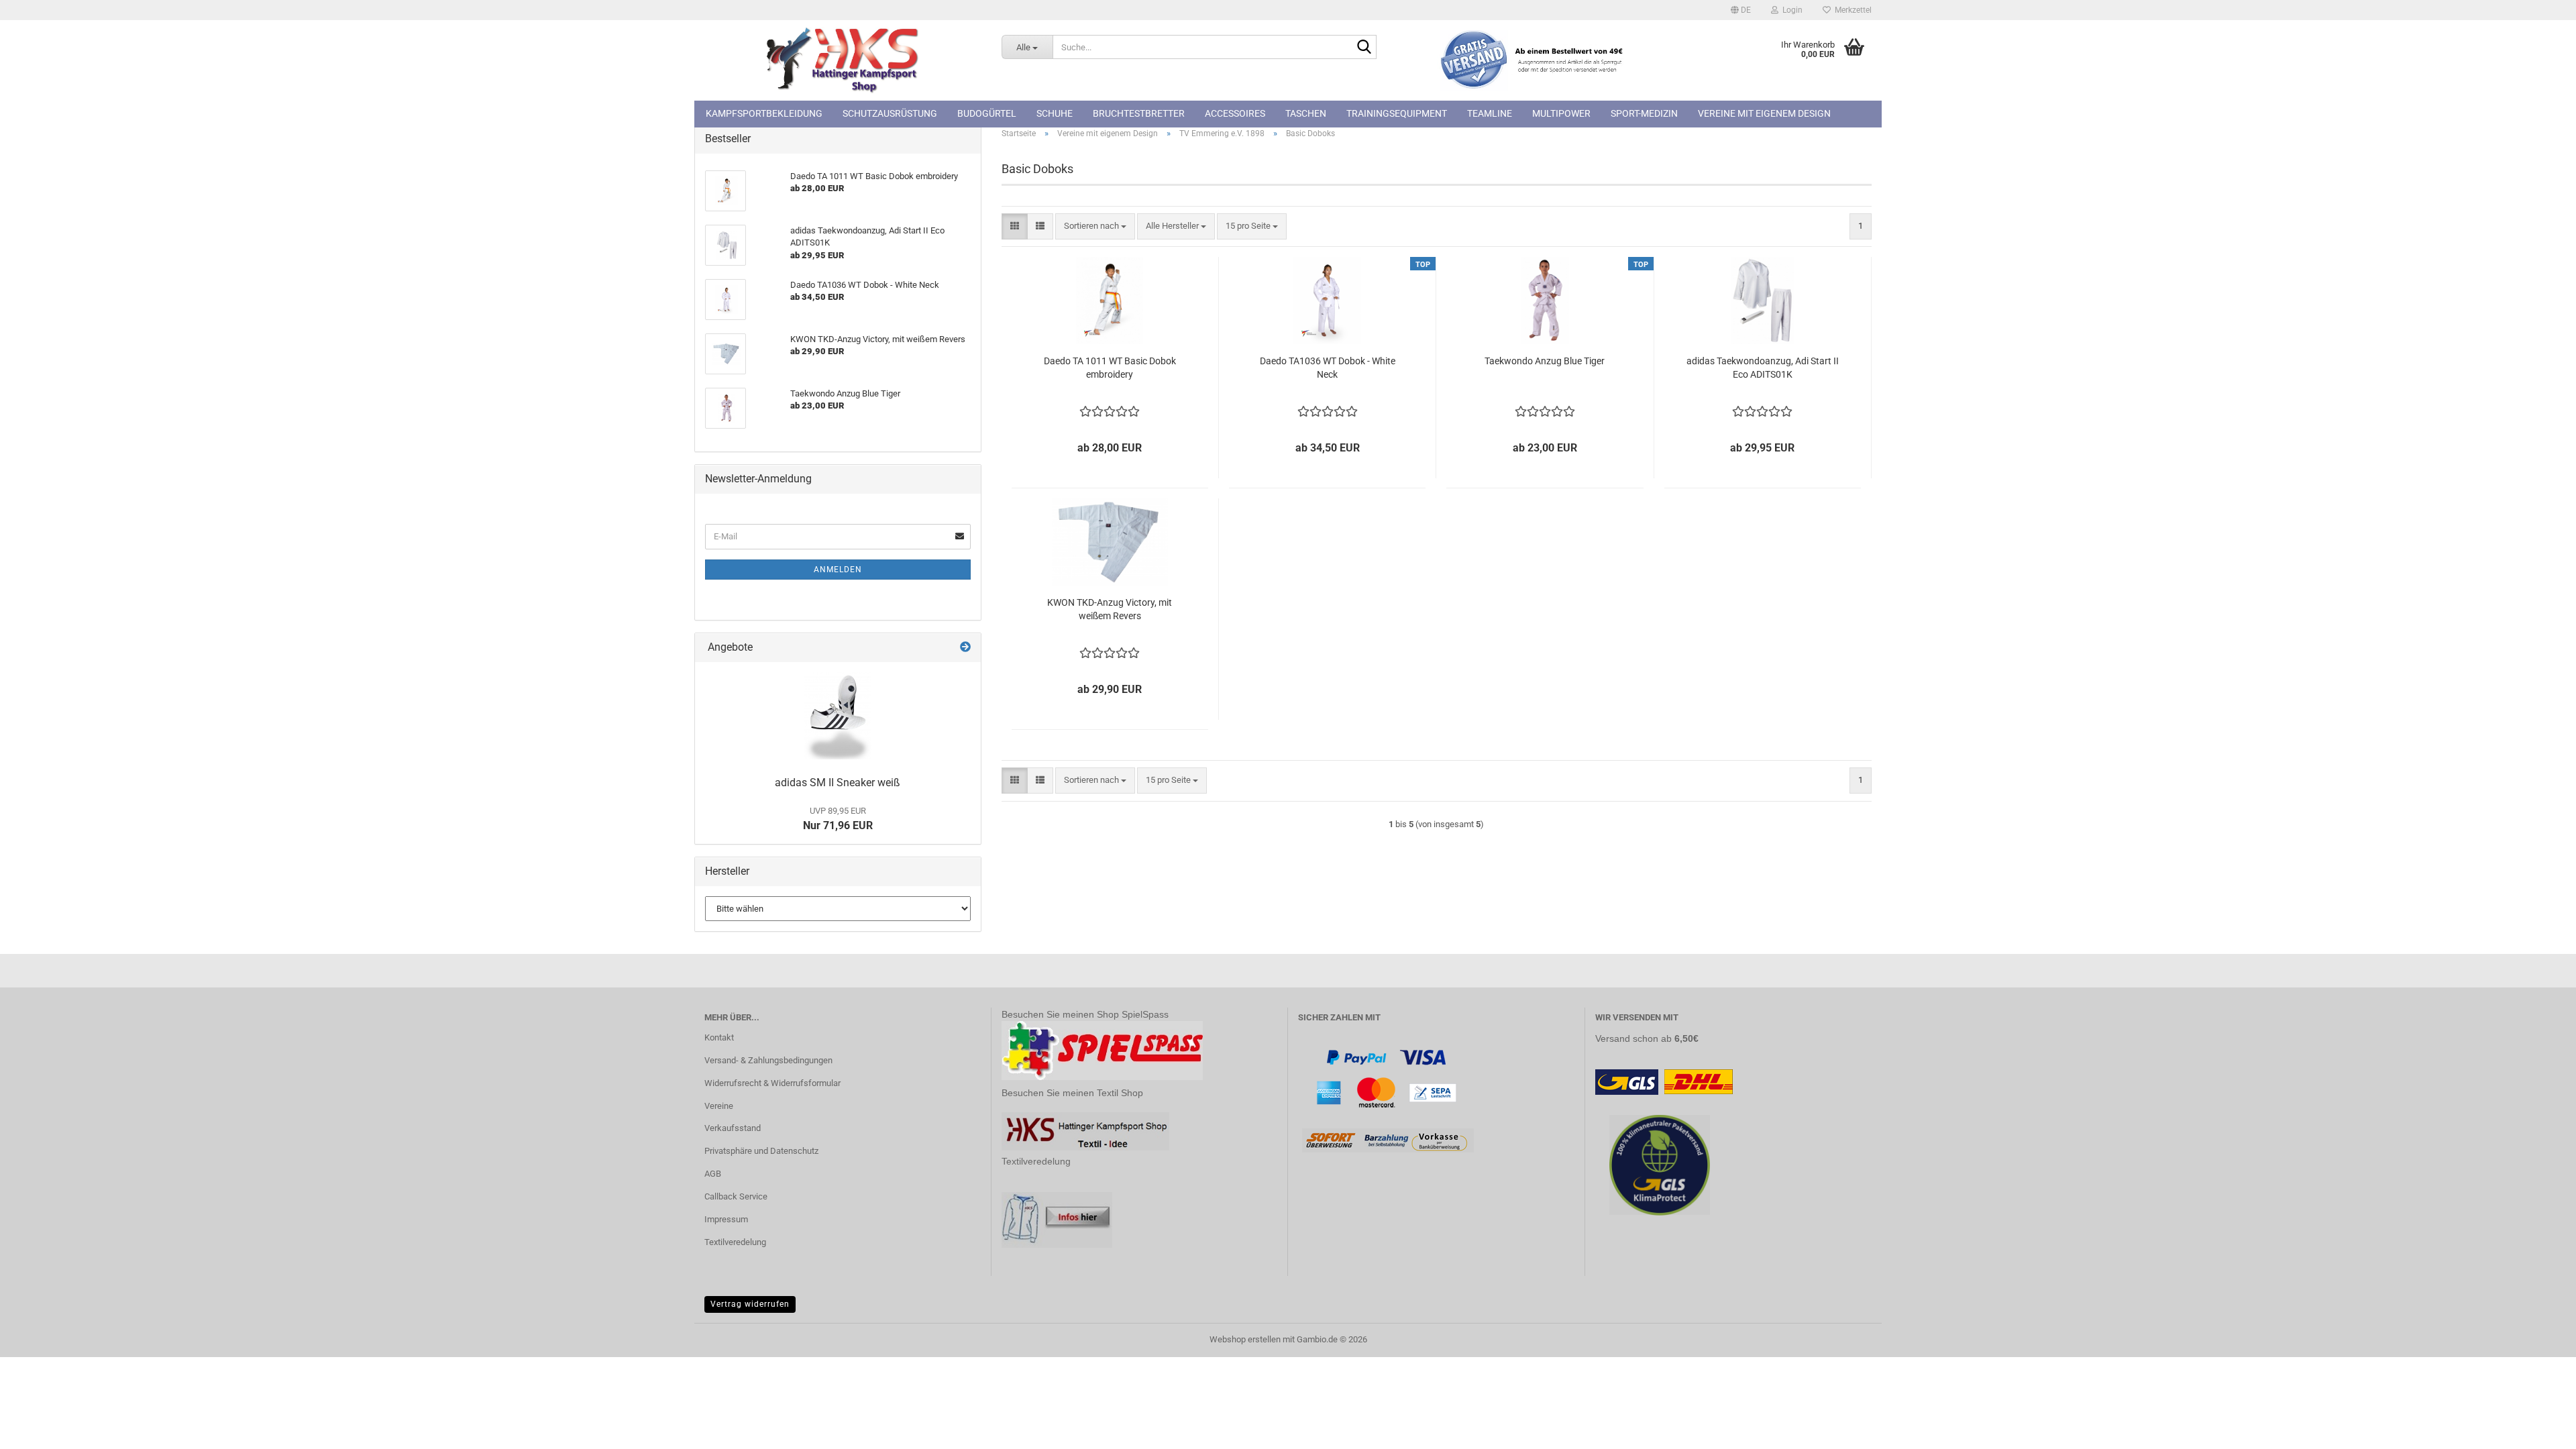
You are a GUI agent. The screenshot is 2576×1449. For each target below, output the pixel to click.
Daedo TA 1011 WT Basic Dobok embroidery (1110, 368)
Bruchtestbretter (1139, 113)
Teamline (1490, 113)
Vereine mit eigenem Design (1764, 113)
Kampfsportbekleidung (764, 113)
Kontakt (719, 1037)
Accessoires (1235, 113)
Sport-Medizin (1644, 113)
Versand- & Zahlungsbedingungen (768, 1060)
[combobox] (1095, 226)
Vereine (719, 1106)
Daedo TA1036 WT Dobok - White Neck (1328, 368)
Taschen (1306, 113)
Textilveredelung (735, 1242)
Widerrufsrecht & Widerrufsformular (772, 1083)
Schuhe (1055, 113)
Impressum (726, 1219)
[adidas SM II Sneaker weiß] (838, 716)
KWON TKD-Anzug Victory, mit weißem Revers (1110, 609)
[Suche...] (1364, 48)
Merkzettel (1851, 10)
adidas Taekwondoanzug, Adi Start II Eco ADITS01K (1763, 368)
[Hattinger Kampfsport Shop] (843, 60)
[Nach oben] (2539, 1429)
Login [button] (1790, 10)
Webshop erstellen (1245, 1339)
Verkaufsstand (733, 1128)
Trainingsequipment (1397, 113)
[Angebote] (965, 648)
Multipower (1561, 113)
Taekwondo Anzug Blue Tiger (1545, 361)
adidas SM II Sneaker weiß (838, 783)
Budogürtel (987, 113)
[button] (1741, 10)
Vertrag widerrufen (750, 1304)
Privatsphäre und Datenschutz (761, 1151)
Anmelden (838, 570)
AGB (713, 1174)
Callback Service (736, 1196)
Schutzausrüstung (890, 113)
